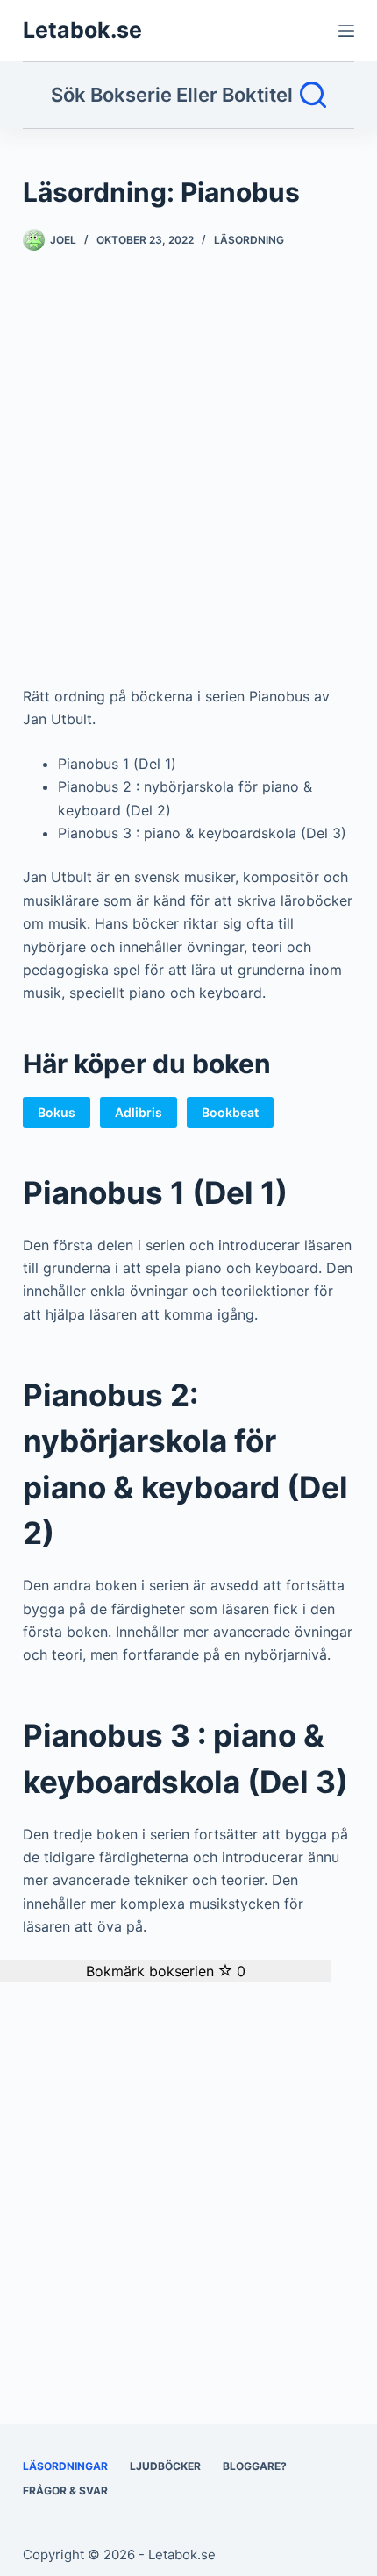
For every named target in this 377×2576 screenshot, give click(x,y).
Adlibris (139, 1112)
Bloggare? (255, 2466)
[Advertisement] (188, 475)
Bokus (57, 1112)
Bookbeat (230, 1112)
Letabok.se (82, 30)
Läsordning (249, 240)
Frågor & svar (65, 2491)
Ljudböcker (165, 2466)
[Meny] (346, 31)
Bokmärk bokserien (166, 1971)
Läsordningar (65, 2466)
